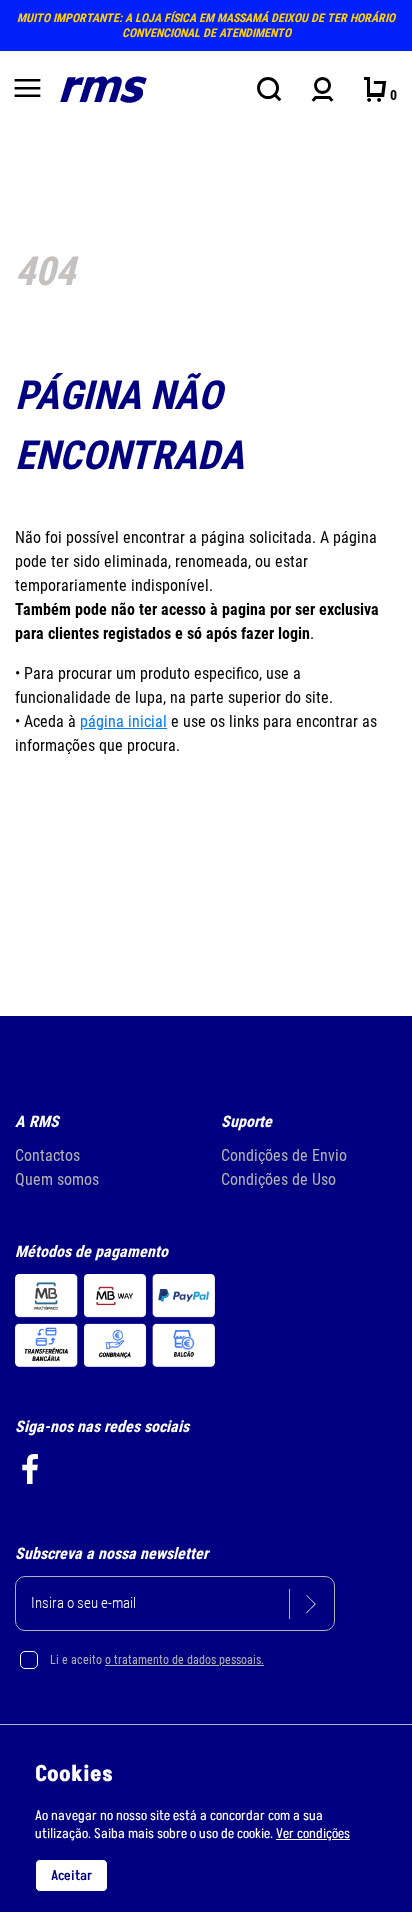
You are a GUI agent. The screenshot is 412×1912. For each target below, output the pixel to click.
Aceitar (71, 1875)
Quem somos (57, 1179)
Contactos (47, 1155)
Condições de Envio (284, 1155)
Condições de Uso (278, 1179)
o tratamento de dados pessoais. (184, 1660)
